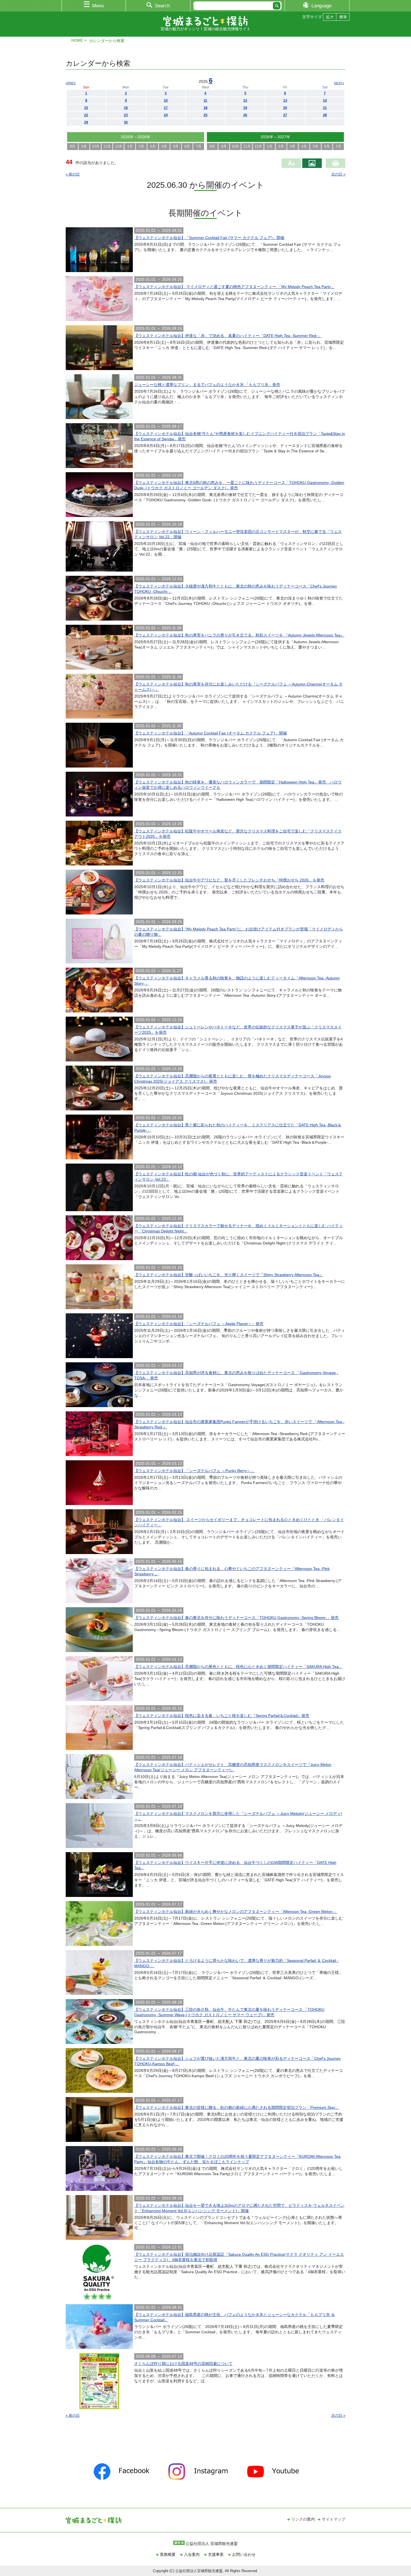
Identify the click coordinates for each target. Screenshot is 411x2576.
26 (245, 115)
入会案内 (192, 2554)
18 (206, 108)
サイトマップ (334, 2519)
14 (325, 100)
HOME (77, 40)
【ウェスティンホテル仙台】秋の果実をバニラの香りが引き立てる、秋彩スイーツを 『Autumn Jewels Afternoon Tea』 (239, 635)
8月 (73, 146)
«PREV (71, 83)
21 (325, 108)
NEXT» (339, 83)
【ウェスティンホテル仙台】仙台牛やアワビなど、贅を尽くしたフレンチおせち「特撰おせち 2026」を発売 (229, 880)
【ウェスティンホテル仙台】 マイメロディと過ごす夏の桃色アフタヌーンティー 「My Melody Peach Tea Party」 (234, 287)
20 (285, 108)
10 (166, 100)
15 (86, 108)
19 (245, 108)
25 (206, 115)
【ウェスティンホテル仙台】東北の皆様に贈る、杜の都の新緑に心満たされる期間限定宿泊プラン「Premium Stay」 (237, 2107)
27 (285, 115)
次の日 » (338, 174)
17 (166, 108)
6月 (187, 146)
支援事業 (216, 2554)
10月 (96, 146)
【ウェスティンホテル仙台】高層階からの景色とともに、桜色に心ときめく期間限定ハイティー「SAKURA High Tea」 (238, 1667)
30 (126, 122)
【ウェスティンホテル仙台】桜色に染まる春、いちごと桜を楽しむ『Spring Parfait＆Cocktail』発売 (222, 1716)
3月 (153, 146)
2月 (141, 146)
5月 (176, 146)
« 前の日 (73, 174)
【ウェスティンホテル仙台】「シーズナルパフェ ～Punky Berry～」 (194, 1471)
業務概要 (168, 2554)
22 (86, 115)
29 (86, 122)
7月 (199, 146)
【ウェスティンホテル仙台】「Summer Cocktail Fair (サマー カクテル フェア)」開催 (209, 238)
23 (126, 115)
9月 (84, 146)
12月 (119, 146)
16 (126, 108)
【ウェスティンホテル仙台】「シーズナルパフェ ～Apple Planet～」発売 (199, 1324)
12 (245, 100)
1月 (130, 146)
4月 (164, 146)
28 (325, 115)
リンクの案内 (303, 2519)
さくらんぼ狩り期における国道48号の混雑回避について (183, 2364)
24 (166, 115)
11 (205, 100)
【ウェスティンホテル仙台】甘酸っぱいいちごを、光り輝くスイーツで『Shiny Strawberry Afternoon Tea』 (229, 1275)
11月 (107, 146)
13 (285, 100)
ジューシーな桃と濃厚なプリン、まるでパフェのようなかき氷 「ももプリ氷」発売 (207, 385)
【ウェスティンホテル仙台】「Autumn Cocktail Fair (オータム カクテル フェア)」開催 (211, 733)
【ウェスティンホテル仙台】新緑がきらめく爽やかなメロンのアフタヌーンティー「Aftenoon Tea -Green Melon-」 (236, 1911)
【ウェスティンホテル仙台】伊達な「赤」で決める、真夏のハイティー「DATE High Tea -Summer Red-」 (228, 336)
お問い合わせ (244, 2554)
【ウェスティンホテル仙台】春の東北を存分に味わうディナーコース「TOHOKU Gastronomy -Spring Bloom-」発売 (236, 1618)
